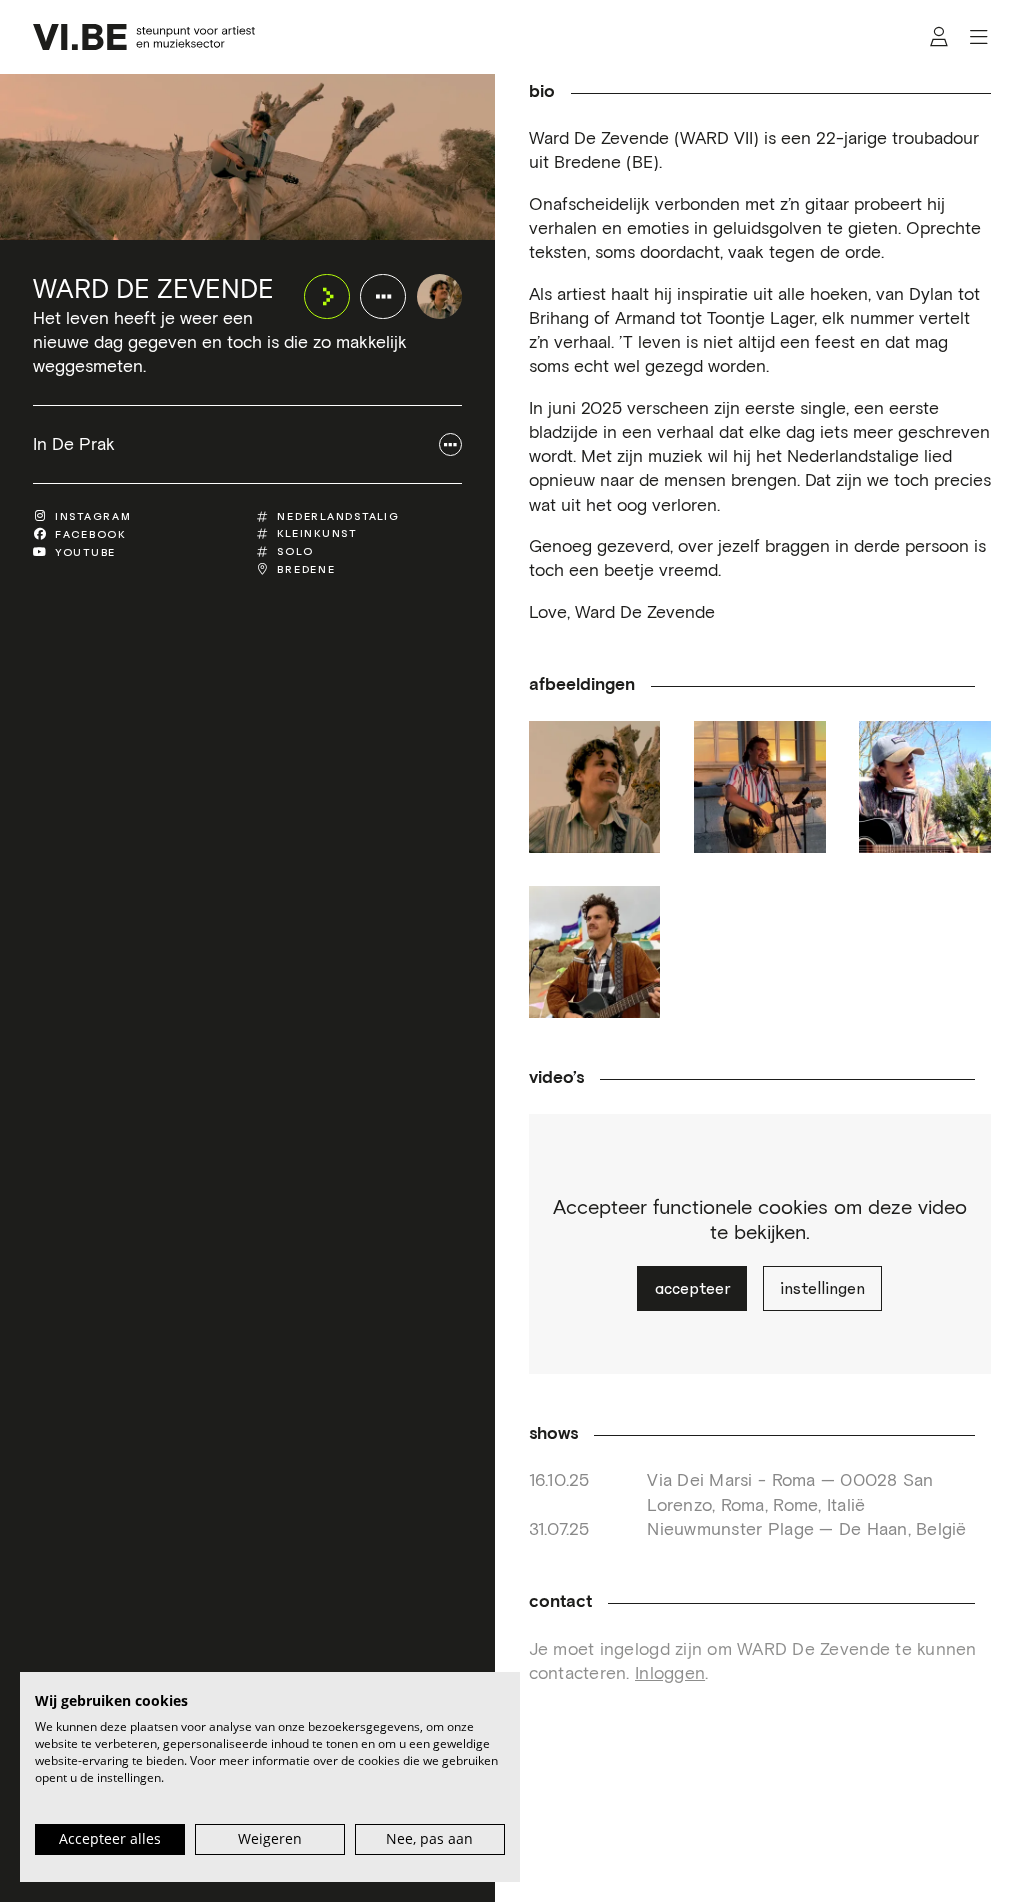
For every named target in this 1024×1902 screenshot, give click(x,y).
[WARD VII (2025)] (595, 787)
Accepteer (692, 1288)
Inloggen (670, 1674)
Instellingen (822, 1288)
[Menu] (978, 37)
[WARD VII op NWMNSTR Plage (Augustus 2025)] (595, 952)
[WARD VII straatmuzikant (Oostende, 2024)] (760, 787)
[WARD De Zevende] (440, 297)
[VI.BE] (143, 37)
